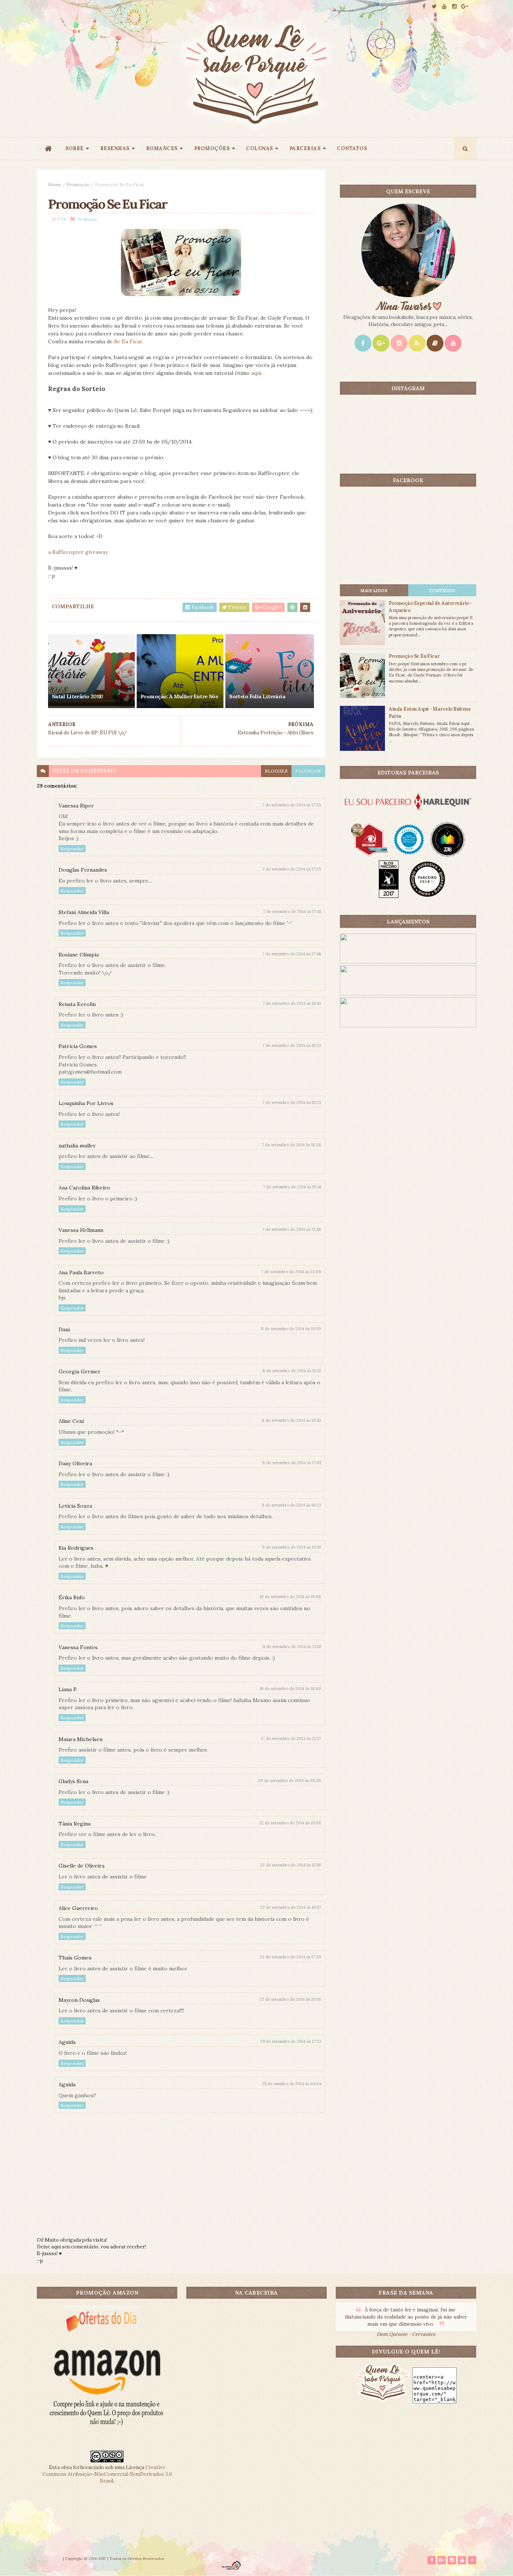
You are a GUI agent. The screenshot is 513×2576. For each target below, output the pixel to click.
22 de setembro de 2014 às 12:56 (291, 1865)
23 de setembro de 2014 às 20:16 (290, 1999)
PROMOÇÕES (212, 148)
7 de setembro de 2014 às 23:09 (291, 1272)
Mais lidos (374, 591)
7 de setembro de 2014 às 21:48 (292, 1229)
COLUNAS (260, 148)
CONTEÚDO (442, 591)
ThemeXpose (49, 2559)
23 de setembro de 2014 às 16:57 (291, 1907)
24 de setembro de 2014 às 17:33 (291, 2041)
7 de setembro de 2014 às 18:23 (292, 1045)
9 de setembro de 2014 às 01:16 (292, 1547)
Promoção (78, 184)
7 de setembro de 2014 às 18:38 (291, 1145)
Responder (72, 849)
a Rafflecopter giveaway (78, 552)
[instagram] (454, 7)
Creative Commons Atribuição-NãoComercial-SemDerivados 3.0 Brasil (107, 2474)
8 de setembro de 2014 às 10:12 (292, 1371)
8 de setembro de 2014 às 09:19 (291, 1329)
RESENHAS (115, 148)
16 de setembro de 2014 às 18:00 (290, 1689)
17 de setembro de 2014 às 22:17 (291, 1738)
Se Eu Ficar (128, 341)
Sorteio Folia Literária (257, 696)
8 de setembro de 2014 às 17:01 (292, 1463)
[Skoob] (435, 343)
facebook (308, 771)
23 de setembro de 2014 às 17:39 (290, 1957)
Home (55, 184)
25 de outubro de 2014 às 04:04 (292, 2084)
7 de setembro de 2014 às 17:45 (292, 911)
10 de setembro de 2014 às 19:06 (290, 1597)
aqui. (257, 373)
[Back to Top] (472, 2560)
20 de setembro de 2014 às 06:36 (290, 1780)
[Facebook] (363, 343)
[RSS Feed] (417, 343)
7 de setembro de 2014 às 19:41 (292, 1187)
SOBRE (75, 148)
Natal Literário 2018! (77, 696)
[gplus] (465, 7)
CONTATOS (352, 148)
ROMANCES (162, 148)
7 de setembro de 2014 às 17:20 (292, 805)
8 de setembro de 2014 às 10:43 (291, 1420)
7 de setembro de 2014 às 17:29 (292, 869)
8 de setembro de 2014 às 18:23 (291, 1505)
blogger (276, 771)
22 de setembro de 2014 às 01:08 (290, 1823)
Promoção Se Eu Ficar (414, 656)
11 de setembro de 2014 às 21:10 (292, 1647)
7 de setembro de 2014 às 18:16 (292, 1003)
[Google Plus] (381, 343)
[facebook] (424, 7)
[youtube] (444, 7)
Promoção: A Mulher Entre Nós (179, 696)
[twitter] (434, 7)
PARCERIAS (305, 148)
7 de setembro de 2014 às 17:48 (292, 954)
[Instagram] (399, 343)
